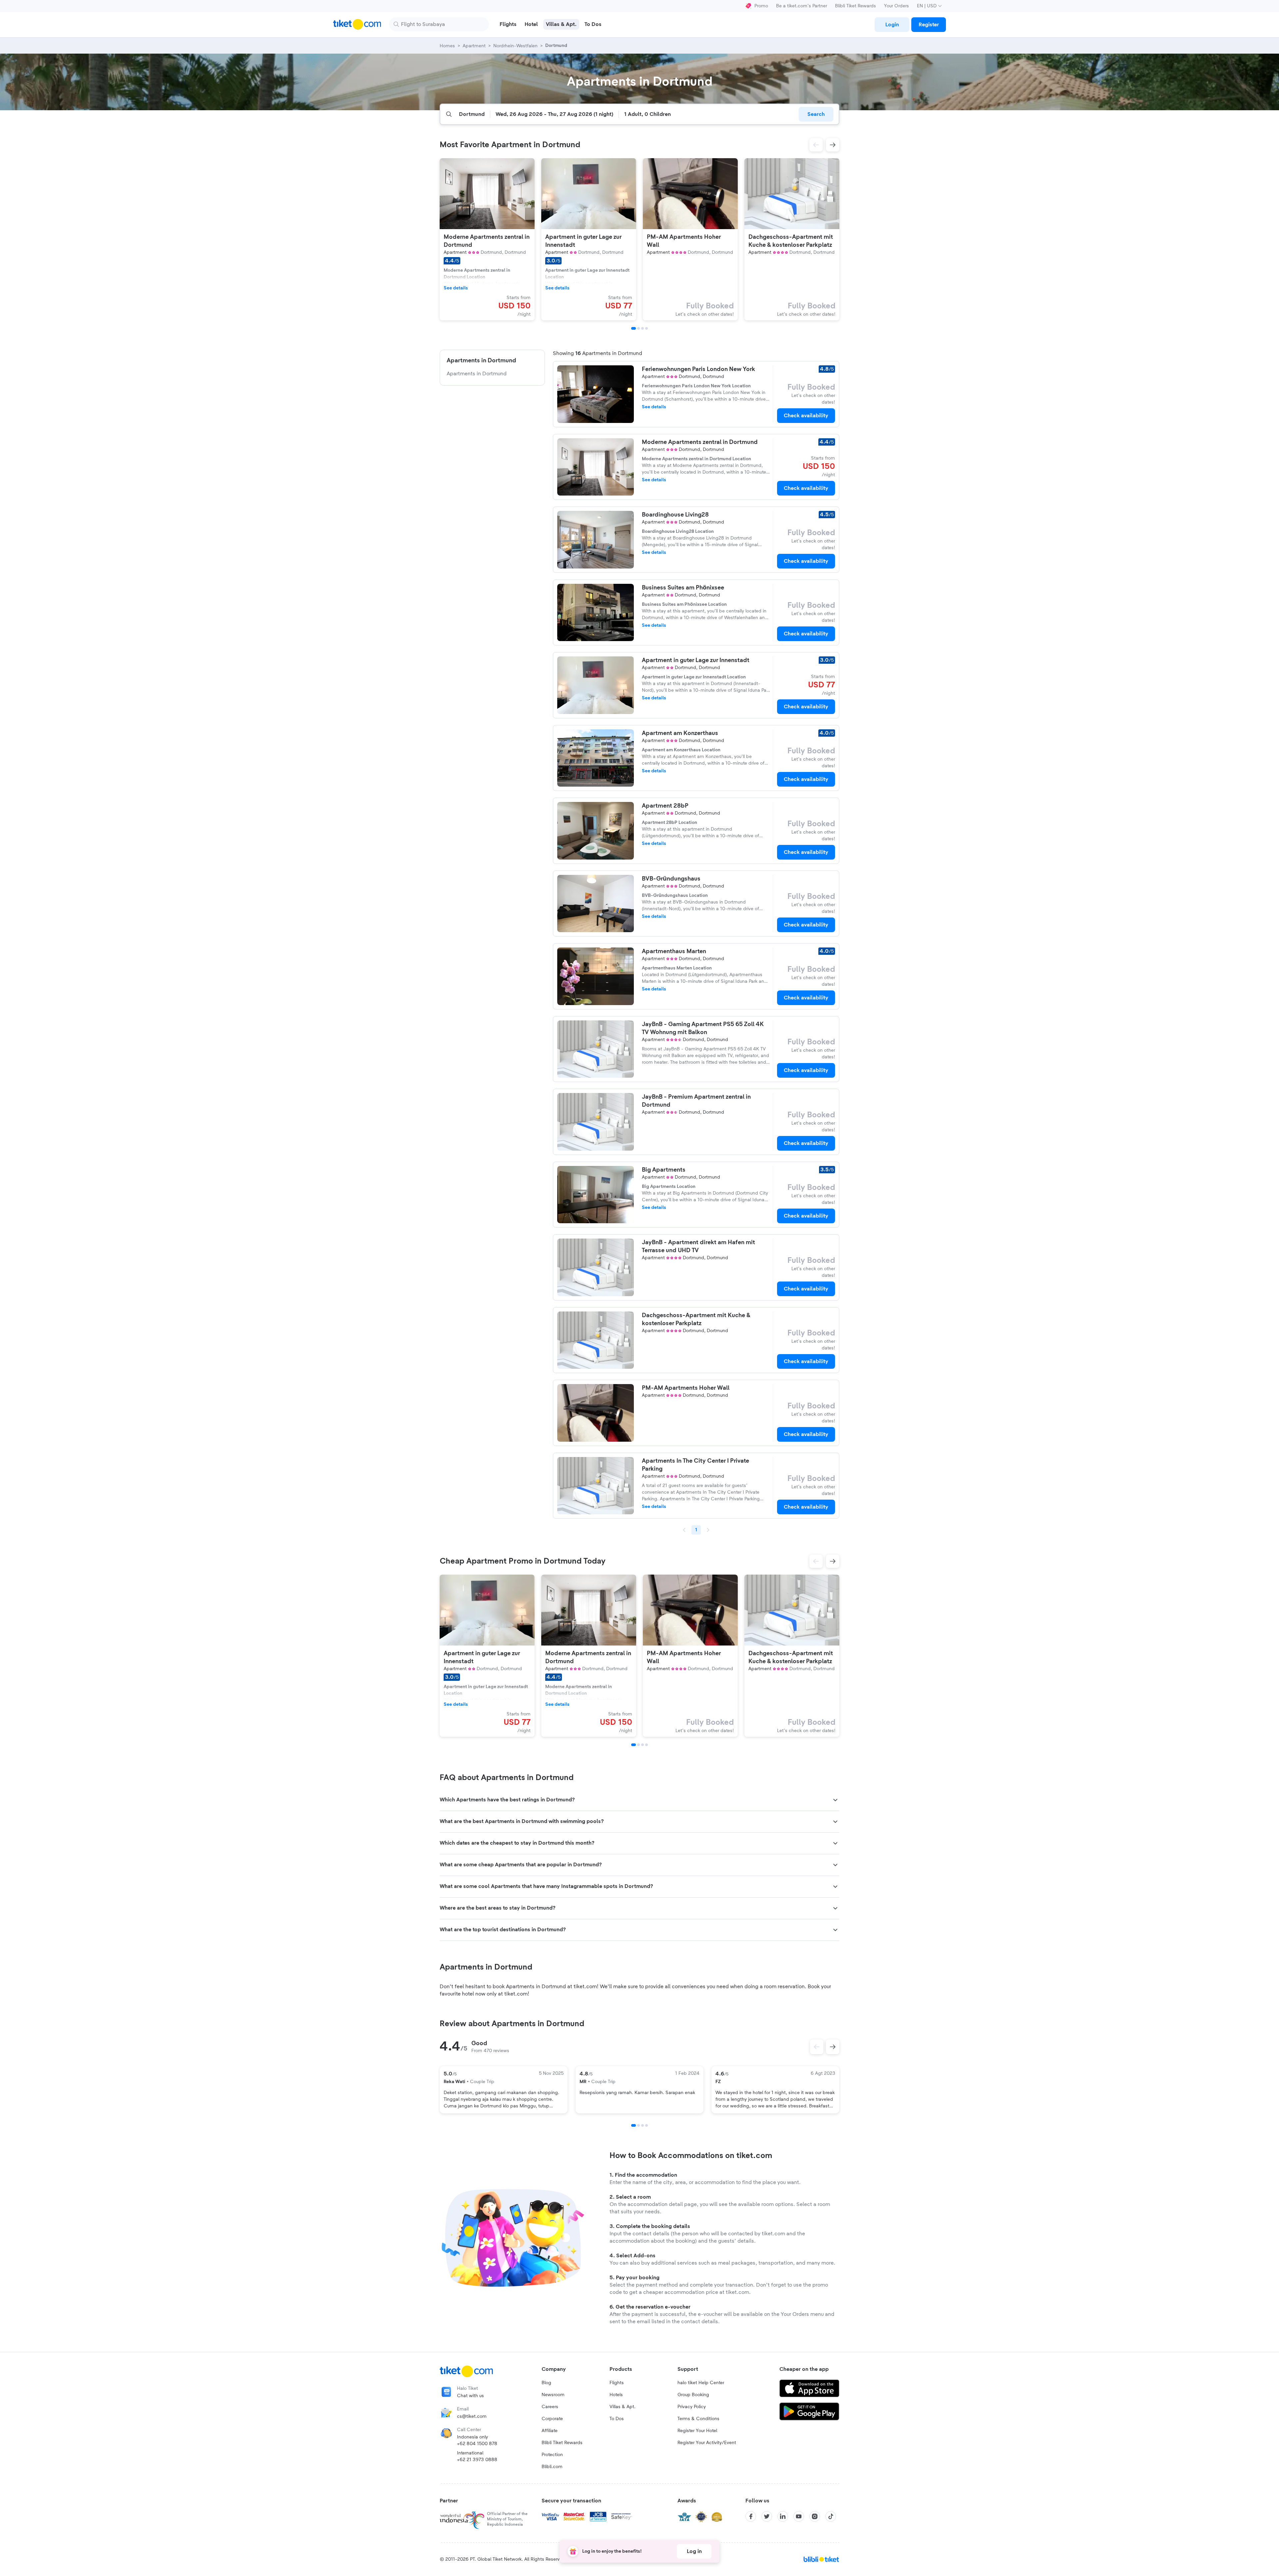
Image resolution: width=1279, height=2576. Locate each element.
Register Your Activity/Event (707, 2443)
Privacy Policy (692, 2407)
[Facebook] (751, 2516)
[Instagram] (815, 2516)
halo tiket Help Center (701, 2383)
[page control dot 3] (642, 2125)
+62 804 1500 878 (477, 2444)
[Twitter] (767, 2516)
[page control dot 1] (634, 2125)
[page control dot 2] (639, 2125)
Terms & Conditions (698, 2419)
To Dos (617, 2419)
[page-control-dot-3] (642, 328)
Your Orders (896, 6)
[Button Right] (833, 2047)
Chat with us (470, 2396)
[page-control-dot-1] (634, 328)
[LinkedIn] (783, 2516)
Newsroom (553, 2395)
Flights (617, 2383)
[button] (816, 145)
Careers (550, 2407)
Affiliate (550, 2431)
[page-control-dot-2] (639, 328)
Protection (552, 2455)
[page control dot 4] (646, 2125)
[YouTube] (799, 2516)
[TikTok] (831, 2516)
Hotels (616, 2395)
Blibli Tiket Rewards (855, 6)
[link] (892, 25)
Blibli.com (552, 2467)
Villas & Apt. (623, 2407)
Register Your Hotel (697, 2431)
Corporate (552, 2419)
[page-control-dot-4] (646, 328)
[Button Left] (817, 2047)
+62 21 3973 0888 (477, 2460)
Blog (546, 2383)
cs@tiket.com (472, 2416)
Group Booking (693, 2395)
